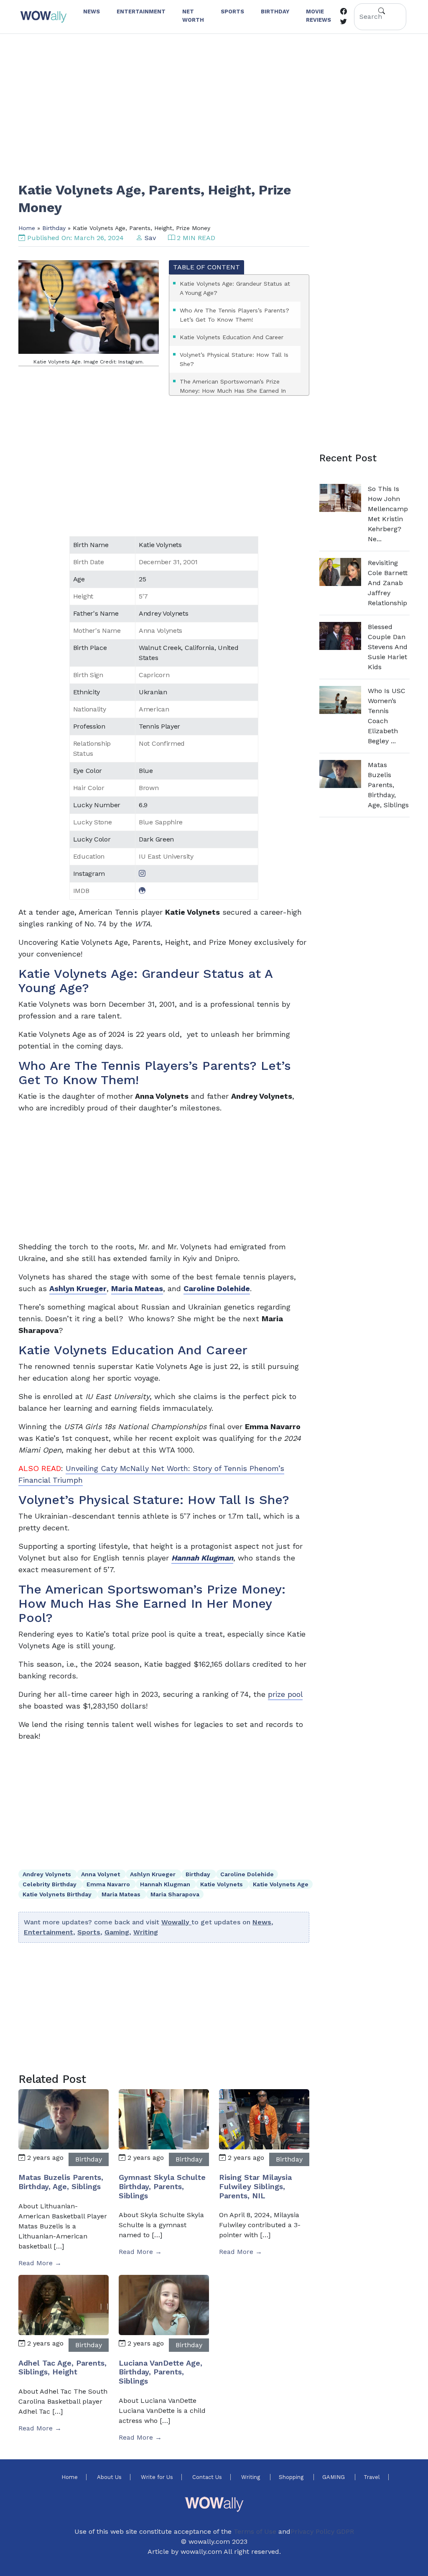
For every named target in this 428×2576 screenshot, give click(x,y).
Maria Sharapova (175, 1894)
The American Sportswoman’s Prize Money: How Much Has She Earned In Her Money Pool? (233, 391)
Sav (150, 238)
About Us (109, 2477)
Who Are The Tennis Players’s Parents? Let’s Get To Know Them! (234, 315)
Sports (89, 1932)
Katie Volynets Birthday (58, 1894)
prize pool (285, 1694)
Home (27, 228)
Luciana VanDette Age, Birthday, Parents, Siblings (160, 2372)
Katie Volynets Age (281, 1884)
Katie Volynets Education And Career (232, 337)
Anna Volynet (101, 1874)
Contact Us (207, 2477)
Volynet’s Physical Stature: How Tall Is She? (234, 359)
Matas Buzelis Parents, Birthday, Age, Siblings (61, 2182)
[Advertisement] (214, 102)
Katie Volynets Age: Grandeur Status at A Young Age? (235, 288)
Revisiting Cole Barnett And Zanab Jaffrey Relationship (388, 583)
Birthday (54, 228)
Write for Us (157, 2477)
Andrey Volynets (48, 1874)
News (262, 1922)
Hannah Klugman (166, 1884)
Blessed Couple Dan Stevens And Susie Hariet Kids (388, 647)
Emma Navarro (109, 1884)
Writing (146, 1932)
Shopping (292, 2477)
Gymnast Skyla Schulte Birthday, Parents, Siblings (162, 2186)
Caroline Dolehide (247, 1874)
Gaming (117, 1932)
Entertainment (48, 1932)
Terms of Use (255, 2531)
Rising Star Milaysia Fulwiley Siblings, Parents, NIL (255, 2186)
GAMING (334, 2477)
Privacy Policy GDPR (322, 2531)
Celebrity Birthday (50, 1884)
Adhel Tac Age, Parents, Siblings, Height (62, 2368)
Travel (372, 2477)
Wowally (176, 1922)
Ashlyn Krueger (154, 1874)
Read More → (40, 2263)
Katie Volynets (222, 1884)
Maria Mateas (122, 1894)
